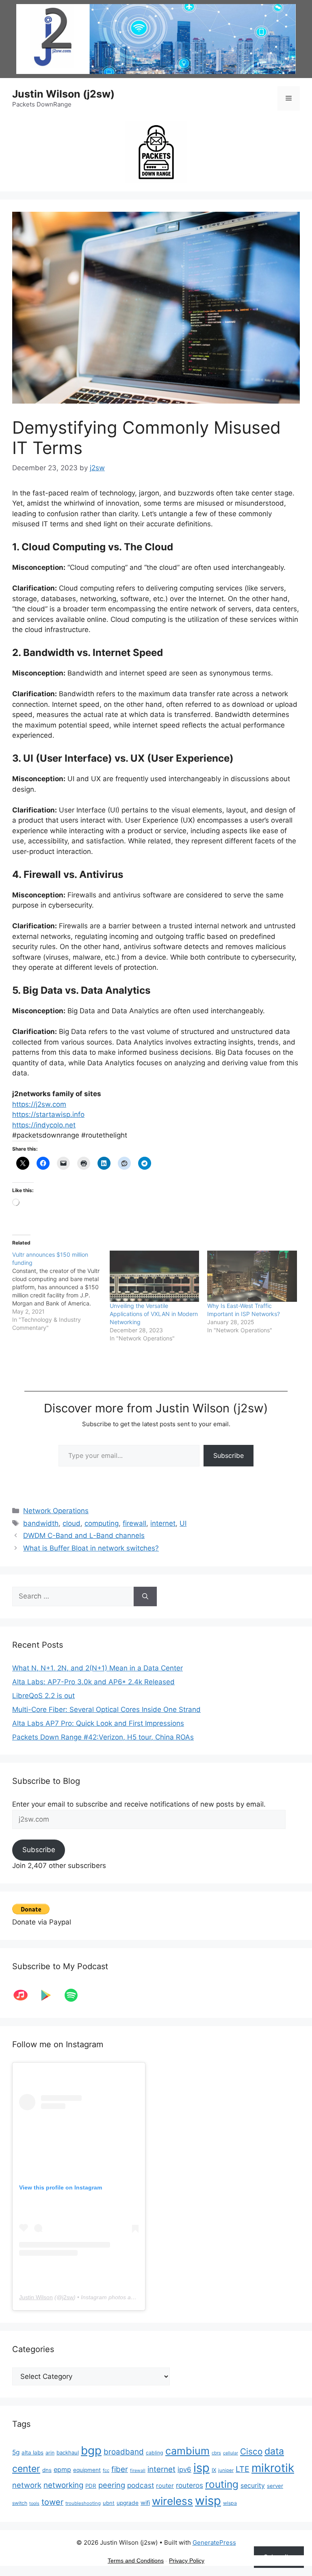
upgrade (128, 2503)
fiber (120, 2469)
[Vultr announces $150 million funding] (61, 1291)
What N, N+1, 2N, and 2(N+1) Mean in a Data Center (97, 1668)
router (165, 2486)
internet (163, 1523)
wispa (230, 2503)
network (27, 2485)
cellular (231, 2453)
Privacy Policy (187, 2561)
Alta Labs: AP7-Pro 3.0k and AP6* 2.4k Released (93, 1682)
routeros (190, 2485)
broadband (124, 2452)
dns (47, 2470)
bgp (91, 2450)
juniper (226, 2470)
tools (34, 2503)
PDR (91, 2486)
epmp (62, 2470)
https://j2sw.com (39, 1104)
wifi (145, 2503)
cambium (187, 2451)
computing (102, 1523)
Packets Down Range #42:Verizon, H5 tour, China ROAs (103, 1737)
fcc (106, 2470)
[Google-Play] (50, 1995)
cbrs (216, 2453)
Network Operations (56, 1511)
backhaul (68, 2452)
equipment (87, 2470)
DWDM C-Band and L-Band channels (84, 1536)
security (253, 2486)
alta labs (32, 2452)
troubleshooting (83, 2503)
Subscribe (229, 1455)
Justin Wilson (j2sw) (63, 94)
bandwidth (41, 1523)
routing (222, 2484)
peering (112, 2485)
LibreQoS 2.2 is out (43, 1696)
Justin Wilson (36, 2297)
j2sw (68, 2297)
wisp (208, 2501)
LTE (243, 2469)
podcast (141, 2485)
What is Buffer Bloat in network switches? (91, 1548)
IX (214, 2470)
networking (63, 2485)
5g (16, 2452)
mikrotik (273, 2468)
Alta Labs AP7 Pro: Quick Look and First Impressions (98, 1723)
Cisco (251, 2451)
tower (52, 2502)
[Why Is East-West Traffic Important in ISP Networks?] (252, 1276)
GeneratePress (214, 2542)
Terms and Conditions (136, 2561)
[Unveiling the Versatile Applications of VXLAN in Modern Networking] (154, 1276)
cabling (155, 2453)
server (275, 2486)
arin (50, 2453)
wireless (172, 2501)
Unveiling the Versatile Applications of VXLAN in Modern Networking (154, 1314)
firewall (134, 1523)
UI (183, 1523)
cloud (71, 1523)
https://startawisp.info (48, 1114)
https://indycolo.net (44, 1125)
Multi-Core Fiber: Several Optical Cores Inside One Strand (106, 1709)
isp (201, 2468)
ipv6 (184, 2470)
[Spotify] (75, 1995)
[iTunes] (25, 1995)
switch (20, 2503)
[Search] (145, 1596)
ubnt (109, 2503)
